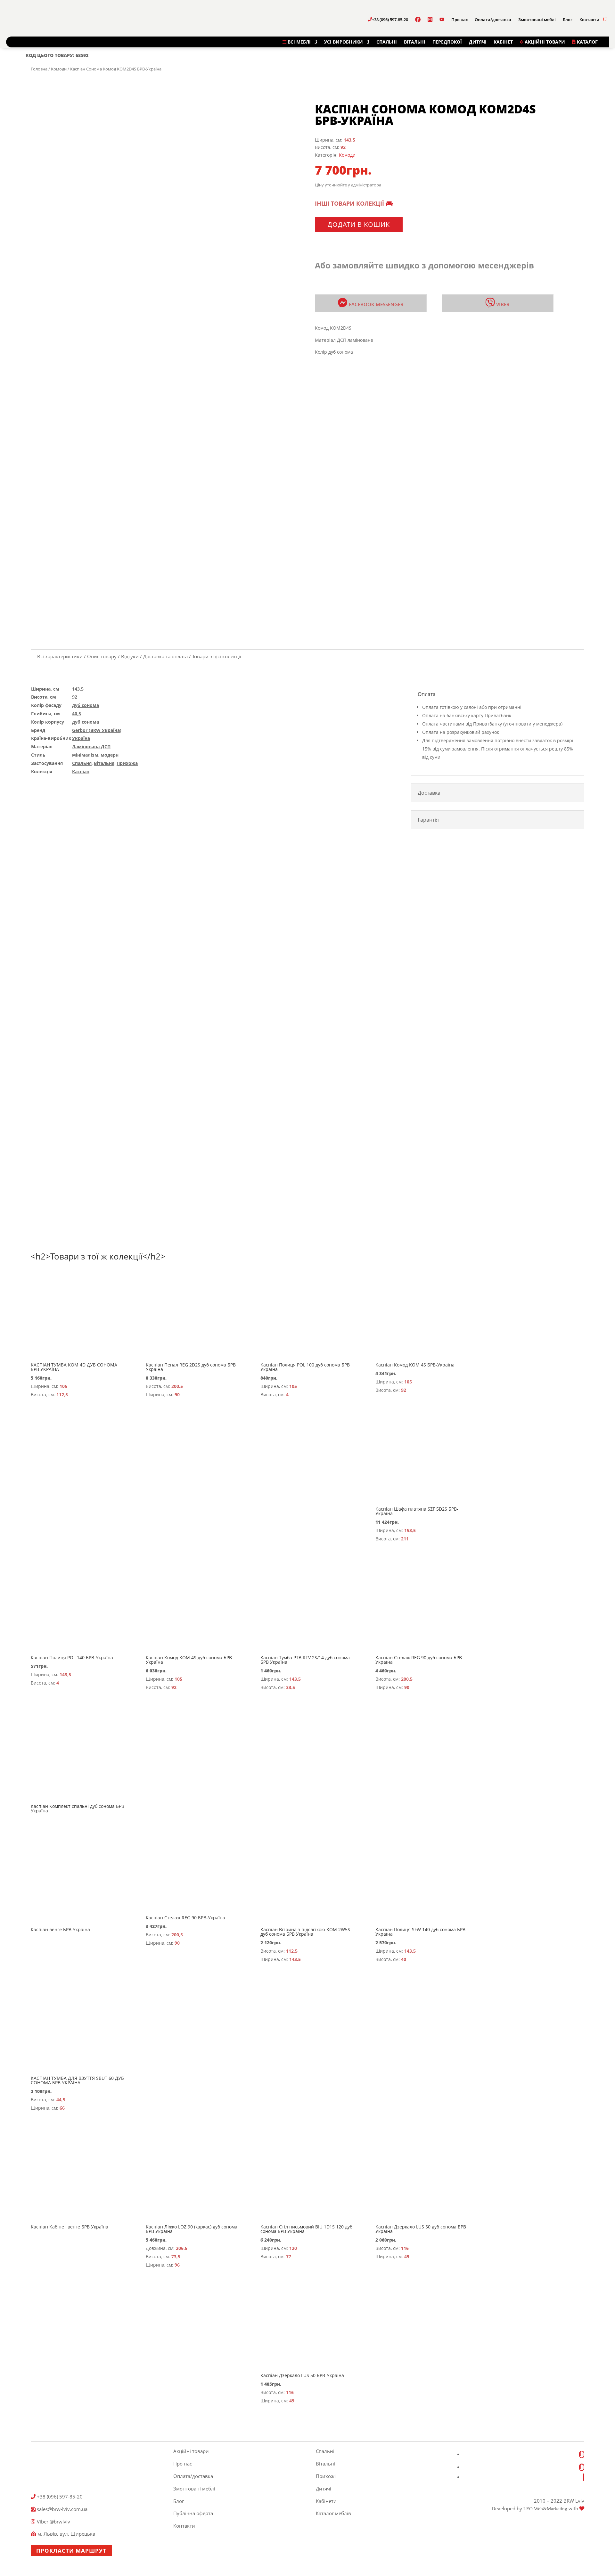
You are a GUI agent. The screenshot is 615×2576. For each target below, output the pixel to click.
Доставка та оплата (165, 656)
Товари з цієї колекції (217, 656)
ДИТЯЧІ (478, 42)
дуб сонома (86, 705)
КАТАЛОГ (587, 42)
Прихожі (326, 2476)
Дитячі (324, 2489)
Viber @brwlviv (53, 2522)
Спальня (82, 763)
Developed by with (536, 2508)
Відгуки (130, 656)
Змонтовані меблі (537, 20)
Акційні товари (191, 2451)
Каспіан (81, 771)
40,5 (77, 714)
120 (293, 2248)
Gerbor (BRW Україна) (97, 730)
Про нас (459, 20)
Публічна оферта (193, 2513)
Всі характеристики (60, 656)
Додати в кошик (359, 224)
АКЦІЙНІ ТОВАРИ (544, 42)
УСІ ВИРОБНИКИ (344, 42)
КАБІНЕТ (503, 42)
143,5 (349, 140)
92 (343, 147)
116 (405, 2248)
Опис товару (102, 656)
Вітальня (104, 763)
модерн (110, 755)
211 (405, 1539)
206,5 (182, 2248)
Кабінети (326, 2501)
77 (289, 2256)
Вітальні (326, 2464)
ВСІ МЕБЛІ (299, 42)
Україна (81, 738)
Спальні (325, 2451)
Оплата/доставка (493, 20)
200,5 (177, 1386)
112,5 (62, 1395)
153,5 (410, 1530)
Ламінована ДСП (91, 747)
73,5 (176, 2256)
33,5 (291, 1687)
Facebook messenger (376, 304)
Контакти (589, 20)
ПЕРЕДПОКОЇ (447, 42)
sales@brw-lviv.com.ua (61, 2509)
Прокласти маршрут (71, 2551)
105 (63, 1386)
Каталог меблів (333, 2513)
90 (177, 1395)
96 (177, 2265)
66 (62, 2108)
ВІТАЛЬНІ (415, 42)
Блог (568, 20)
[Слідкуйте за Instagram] (582, 2467)
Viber (502, 304)
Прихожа (127, 763)
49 (407, 2256)
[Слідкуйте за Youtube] (584, 2477)
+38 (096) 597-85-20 (390, 20)
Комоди (59, 69)
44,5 (61, 2100)
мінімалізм (85, 755)
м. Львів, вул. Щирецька (66, 2534)
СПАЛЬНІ (387, 42)
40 (404, 1959)
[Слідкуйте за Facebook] (582, 2454)
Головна (39, 69)
